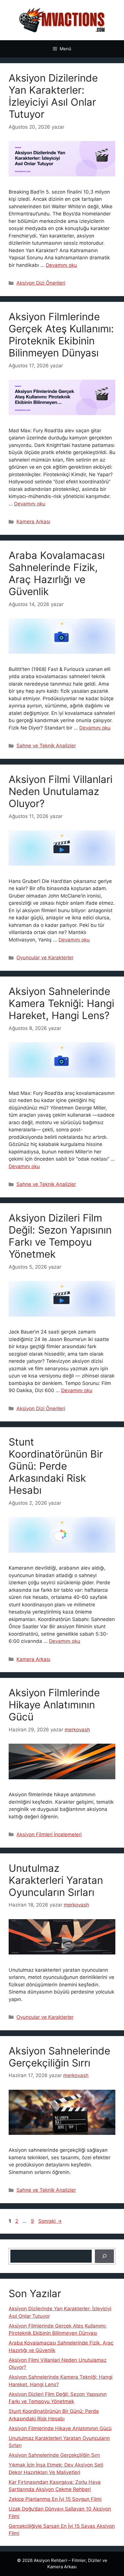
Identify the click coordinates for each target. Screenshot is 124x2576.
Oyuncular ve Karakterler (45, 958)
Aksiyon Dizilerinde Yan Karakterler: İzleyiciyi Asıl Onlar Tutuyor (53, 96)
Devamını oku (61, 265)
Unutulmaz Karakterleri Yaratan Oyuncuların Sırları (56, 1880)
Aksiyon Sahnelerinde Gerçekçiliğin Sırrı (59, 2057)
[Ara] (104, 2256)
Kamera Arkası (33, 522)
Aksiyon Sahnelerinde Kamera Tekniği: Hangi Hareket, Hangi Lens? (61, 1003)
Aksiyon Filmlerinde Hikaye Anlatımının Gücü (54, 1705)
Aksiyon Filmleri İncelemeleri (49, 1834)
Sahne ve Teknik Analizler (46, 746)
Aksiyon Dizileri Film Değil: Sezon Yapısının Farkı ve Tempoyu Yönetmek (60, 1236)
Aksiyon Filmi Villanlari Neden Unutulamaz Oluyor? (61, 791)
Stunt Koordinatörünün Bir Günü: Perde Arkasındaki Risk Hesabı (56, 1466)
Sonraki (50, 2221)
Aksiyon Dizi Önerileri (41, 283)
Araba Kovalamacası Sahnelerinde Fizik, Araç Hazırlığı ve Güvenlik (57, 573)
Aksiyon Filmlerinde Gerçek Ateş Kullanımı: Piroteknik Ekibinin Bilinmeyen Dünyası (61, 335)
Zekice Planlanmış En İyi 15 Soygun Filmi (55, 2499)
